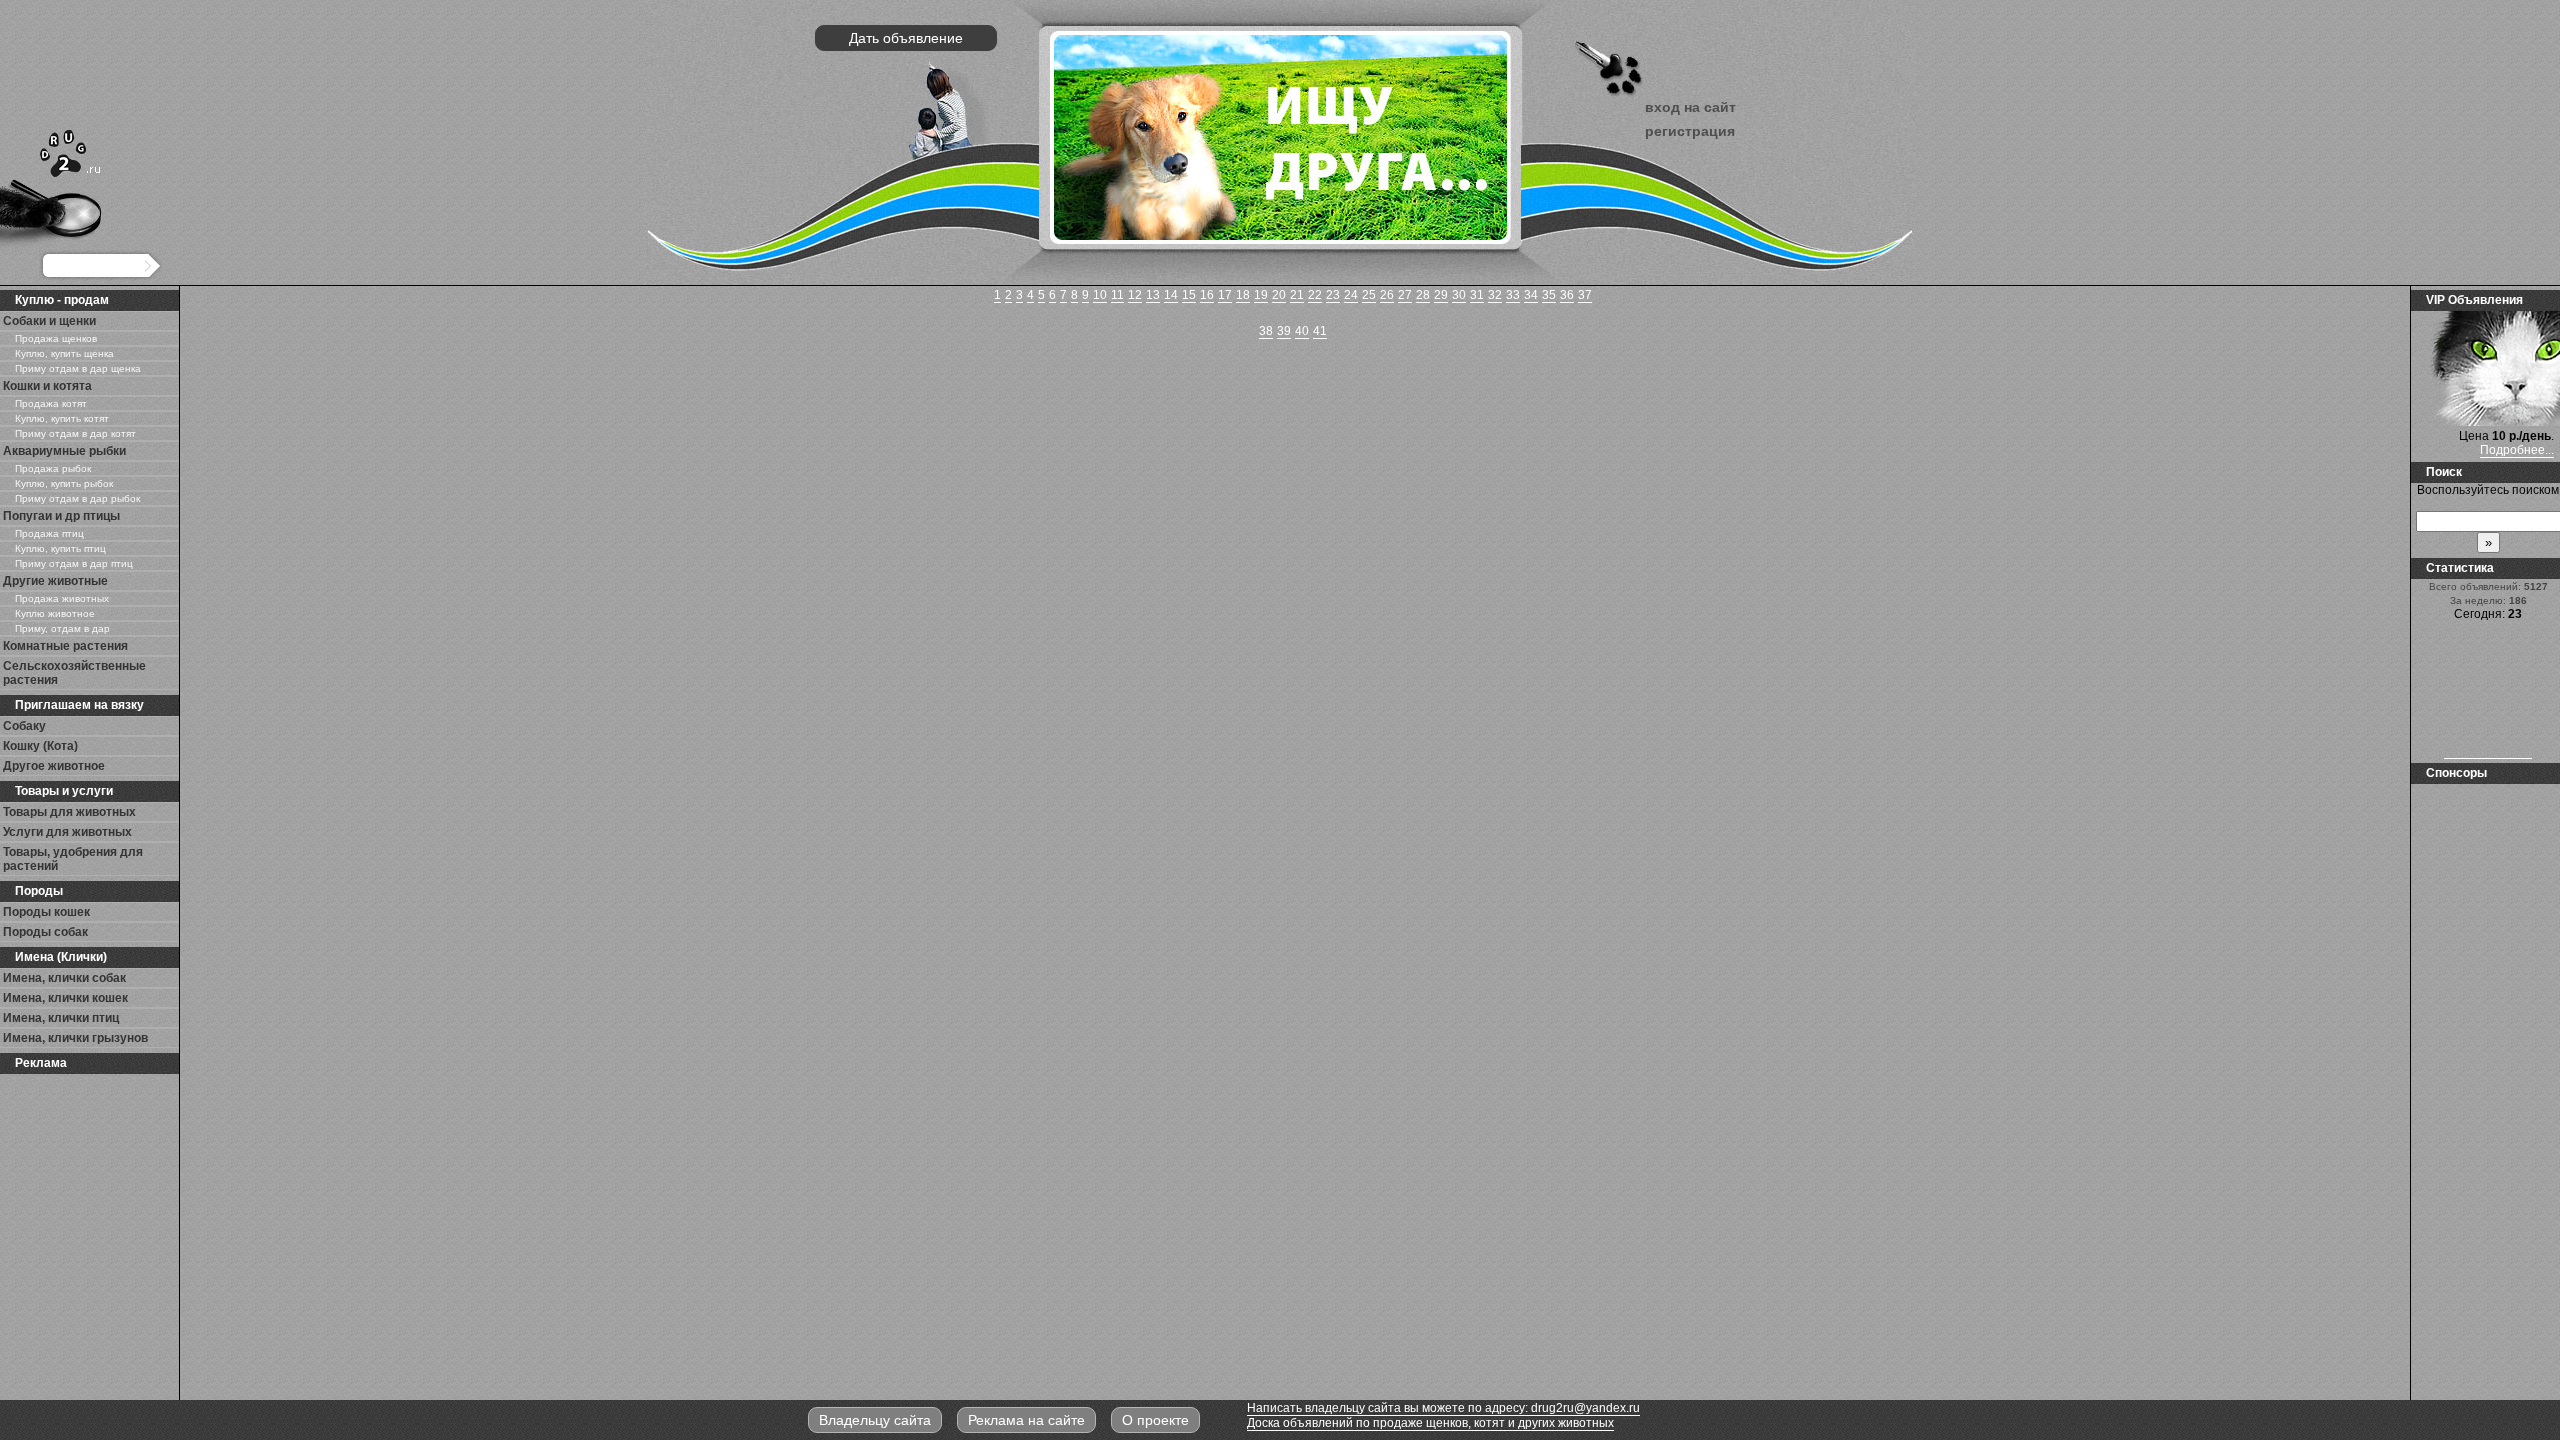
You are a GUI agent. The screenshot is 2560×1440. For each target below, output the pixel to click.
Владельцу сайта (875, 1420)
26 (1387, 295)
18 (1243, 295)
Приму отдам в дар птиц (74, 563)
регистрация (1690, 131)
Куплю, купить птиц (60, 548)
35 (1549, 295)
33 (1513, 295)
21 (1297, 295)
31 (1477, 295)
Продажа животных (62, 598)
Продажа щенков (56, 338)
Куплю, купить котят (62, 418)
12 (1135, 295)
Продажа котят (51, 403)
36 (1567, 295)
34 (1531, 295)
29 (1441, 295)
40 (1302, 331)
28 (1423, 295)
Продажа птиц (49, 533)
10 (1100, 295)
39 (1284, 331)
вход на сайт (1690, 107)
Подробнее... (2517, 450)
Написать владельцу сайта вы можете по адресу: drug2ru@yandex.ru (1443, 1408)
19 (1261, 295)
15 (1189, 295)
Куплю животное (55, 613)
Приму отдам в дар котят (75, 433)
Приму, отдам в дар (62, 628)
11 (1117, 295)
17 (1225, 295)
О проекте (1155, 1420)
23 (1333, 295)
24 (1351, 295)
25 (1369, 295)
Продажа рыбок (53, 468)
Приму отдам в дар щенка (78, 368)
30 (1459, 295)
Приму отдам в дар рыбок (77, 498)
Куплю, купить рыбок (64, 483)
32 (1495, 295)
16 (1207, 295)
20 (1279, 295)
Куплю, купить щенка (64, 353)
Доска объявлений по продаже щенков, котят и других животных (1430, 1423)
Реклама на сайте (1026, 1420)
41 (1320, 331)
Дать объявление (906, 38)
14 (1171, 295)
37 (1585, 295)
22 (1315, 295)
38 (1266, 331)
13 (1153, 295)
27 (1405, 295)
